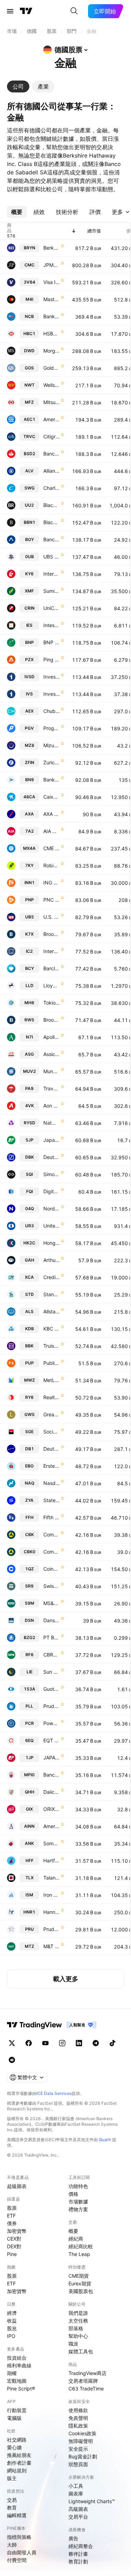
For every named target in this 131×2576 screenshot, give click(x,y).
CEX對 (14, 2239)
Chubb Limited (52, 711)
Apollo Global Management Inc (52, 1037)
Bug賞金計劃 (83, 2456)
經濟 (12, 2313)
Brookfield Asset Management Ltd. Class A (52, 1020)
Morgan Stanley (52, 351)
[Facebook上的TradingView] (29, 2043)
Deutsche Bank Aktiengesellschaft (52, 1157)
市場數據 (78, 2202)
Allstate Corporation (52, 1311)
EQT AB (52, 1740)
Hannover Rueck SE (52, 1912)
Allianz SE (52, 471)
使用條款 (78, 2410)
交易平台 (78, 2517)
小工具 (76, 2486)
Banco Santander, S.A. (52, 454)
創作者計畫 (19, 2463)
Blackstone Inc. (52, 522)
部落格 (76, 2328)
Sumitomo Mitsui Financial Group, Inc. (52, 591)
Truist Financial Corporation (52, 1346)
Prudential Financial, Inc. (52, 1706)
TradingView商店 (88, 2373)
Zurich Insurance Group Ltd (52, 762)
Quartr (105, 2140)
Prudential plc (52, 1929)
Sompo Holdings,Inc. (52, 1843)
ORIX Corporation (52, 1809)
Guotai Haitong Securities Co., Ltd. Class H (52, 1689)
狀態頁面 (78, 2464)
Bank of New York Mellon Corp (52, 780)
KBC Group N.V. (52, 1329)
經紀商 (76, 2239)
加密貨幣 (17, 2231)
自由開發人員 (22, 2552)
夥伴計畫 (78, 2554)
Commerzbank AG (52, 1535)
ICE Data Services (54, 2093)
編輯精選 (17, 2515)
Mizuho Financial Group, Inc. (52, 745)
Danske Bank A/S (52, 1620)
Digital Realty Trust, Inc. (52, 1191)
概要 (73, 2231)
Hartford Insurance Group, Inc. (52, 1860)
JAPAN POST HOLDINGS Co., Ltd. (52, 1758)
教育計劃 (78, 2561)
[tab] (18, 86)
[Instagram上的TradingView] (62, 2043)
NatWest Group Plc (52, 1123)
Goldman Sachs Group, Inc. (52, 368)
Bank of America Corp (52, 316)
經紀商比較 (81, 2246)
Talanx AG (52, 1878)
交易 (12, 2500)
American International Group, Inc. (52, 1826)
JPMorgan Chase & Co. (52, 265)
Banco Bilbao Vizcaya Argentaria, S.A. (52, 539)
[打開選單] (10, 11)
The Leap (79, 2254)
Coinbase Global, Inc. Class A (52, 1569)
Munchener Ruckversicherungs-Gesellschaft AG (52, 1071)
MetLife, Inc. (52, 1380)
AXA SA (52, 814)
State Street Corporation (52, 1500)
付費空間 (17, 2560)
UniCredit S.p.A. (52, 608)
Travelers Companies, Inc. (52, 1088)
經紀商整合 (81, 2546)
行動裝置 (17, 2410)
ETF (11, 2216)
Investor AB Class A (52, 694)
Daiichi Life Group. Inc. (52, 1792)
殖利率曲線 (19, 2365)
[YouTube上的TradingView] (45, 2043)
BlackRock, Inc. (52, 505)
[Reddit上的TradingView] (12, 2060)
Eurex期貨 (80, 2283)
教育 (12, 2508)
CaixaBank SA (52, 797)
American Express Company (52, 419)
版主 (12, 2478)
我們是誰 (78, 2313)
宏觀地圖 (17, 2381)
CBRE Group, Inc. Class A (52, 1655)
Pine (12, 2254)
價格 (73, 2194)
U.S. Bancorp (52, 917)
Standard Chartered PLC (52, 1294)
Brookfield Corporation (52, 934)
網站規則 (17, 2470)
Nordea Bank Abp (52, 1209)
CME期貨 (79, 2276)
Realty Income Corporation (52, 1397)
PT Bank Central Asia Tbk (52, 1637)
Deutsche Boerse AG (52, 1449)
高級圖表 (78, 2509)
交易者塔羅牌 (83, 2381)
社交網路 (17, 2440)
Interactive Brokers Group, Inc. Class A (52, 574)
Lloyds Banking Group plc (52, 985)
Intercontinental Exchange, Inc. (52, 951)
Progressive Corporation (52, 728)
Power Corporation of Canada (52, 1723)
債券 (12, 2223)
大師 (12, 2545)
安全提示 (78, 2449)
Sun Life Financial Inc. (52, 1672)
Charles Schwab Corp (52, 488)
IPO (11, 2336)
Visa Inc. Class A (52, 282)
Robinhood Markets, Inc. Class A (52, 865)
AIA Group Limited (52, 831)
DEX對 (14, 2246)
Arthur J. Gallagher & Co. (52, 1260)
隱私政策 (78, 2426)
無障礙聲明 (81, 2441)
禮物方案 (78, 2209)
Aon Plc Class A (52, 1106)
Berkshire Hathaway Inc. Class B (52, 248)
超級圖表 (17, 2186)
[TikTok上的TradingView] (112, 2043)
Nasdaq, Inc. (52, 1483)
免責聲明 (78, 2418)
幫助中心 (78, 2336)
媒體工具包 (81, 2351)
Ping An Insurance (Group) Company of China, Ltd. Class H (52, 659)
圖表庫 (76, 2494)
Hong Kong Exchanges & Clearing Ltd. (52, 1243)
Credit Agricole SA (52, 1277)
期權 (12, 2373)
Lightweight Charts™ (92, 2501)
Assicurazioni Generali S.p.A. (52, 1054)
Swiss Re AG (52, 1586)
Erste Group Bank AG (52, 1466)
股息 (12, 2328)
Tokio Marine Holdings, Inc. (52, 1003)
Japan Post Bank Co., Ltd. (52, 1140)
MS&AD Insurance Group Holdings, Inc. (52, 1603)
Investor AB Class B (52, 677)
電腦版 (14, 2418)
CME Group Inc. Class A (52, 848)
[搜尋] (74, 11)
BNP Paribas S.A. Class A (52, 642)
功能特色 (78, 2186)
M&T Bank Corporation (52, 1946)
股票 (12, 2208)
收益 (12, 2321)
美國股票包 (81, 2291)
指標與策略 (19, 2537)
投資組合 (17, 2358)
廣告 (73, 2538)
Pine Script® (21, 2388)
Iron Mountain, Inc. (52, 1895)
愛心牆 (14, 2447)
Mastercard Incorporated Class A (52, 299)
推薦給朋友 (19, 2455)
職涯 (73, 2344)
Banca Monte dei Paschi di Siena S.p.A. (52, 1775)
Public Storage (52, 1363)
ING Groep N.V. (52, 883)
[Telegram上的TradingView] (96, 2043)
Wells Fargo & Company (52, 385)
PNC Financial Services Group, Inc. (52, 900)
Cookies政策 (82, 2433)
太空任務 (78, 2321)
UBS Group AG (52, 557)
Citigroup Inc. (52, 436)
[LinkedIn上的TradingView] (79, 2043)
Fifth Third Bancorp (52, 1517)
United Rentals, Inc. (52, 1226)
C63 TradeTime (86, 2388)
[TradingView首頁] (26, 11)
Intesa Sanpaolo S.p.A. (52, 625)
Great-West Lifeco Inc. (52, 1414)
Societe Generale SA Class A (52, 1432)
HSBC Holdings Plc (52, 334)
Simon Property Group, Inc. (52, 1174)
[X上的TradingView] (12, 2043)
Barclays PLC (52, 968)
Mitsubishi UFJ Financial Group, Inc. (52, 402)
